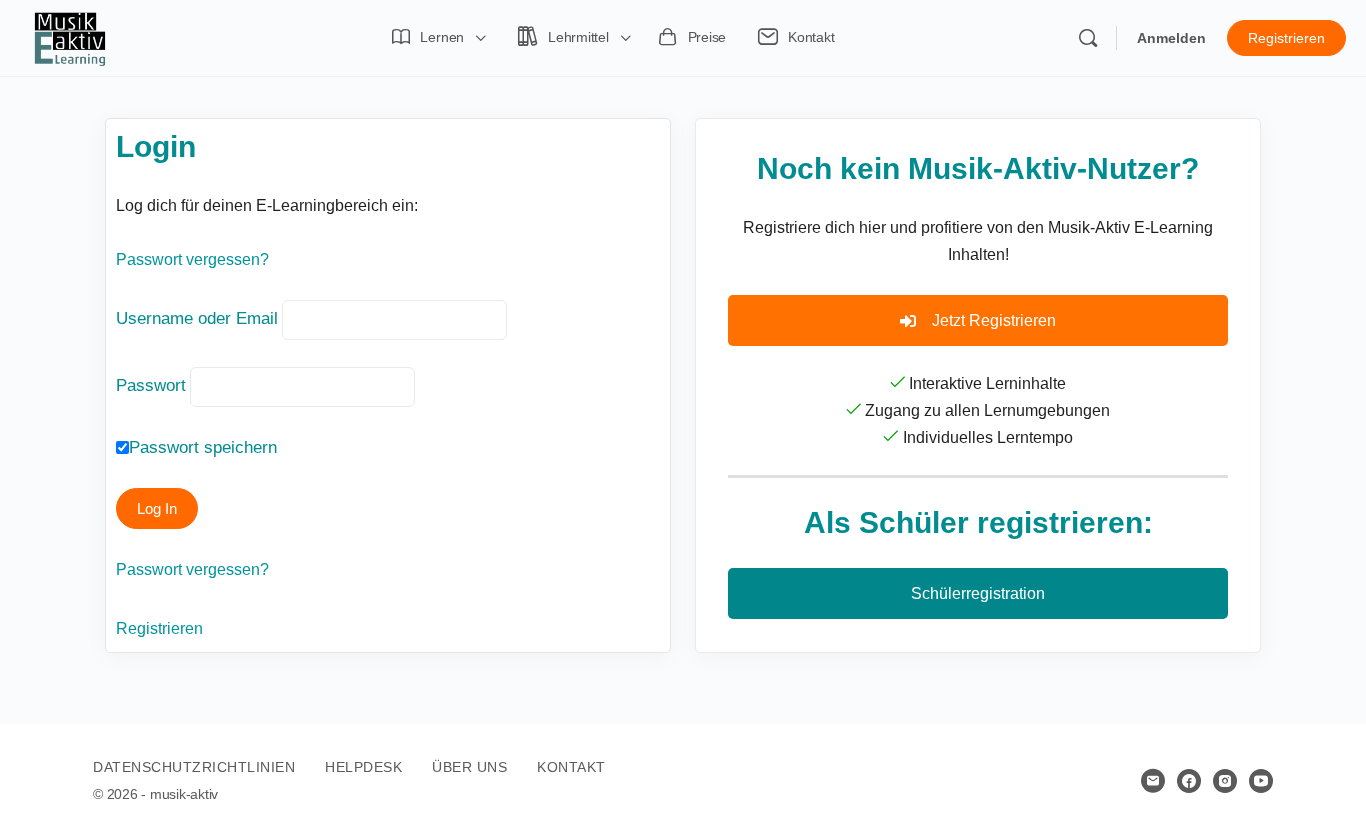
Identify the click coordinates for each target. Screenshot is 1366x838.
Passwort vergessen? (192, 259)
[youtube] (1261, 781)
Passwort (151, 385)
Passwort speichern (203, 447)
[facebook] (1189, 781)
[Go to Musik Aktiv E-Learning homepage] (70, 36)
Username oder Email (197, 318)
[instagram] (1225, 781)
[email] (1153, 781)
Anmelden (1171, 38)
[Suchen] (1088, 38)
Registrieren (1286, 38)
